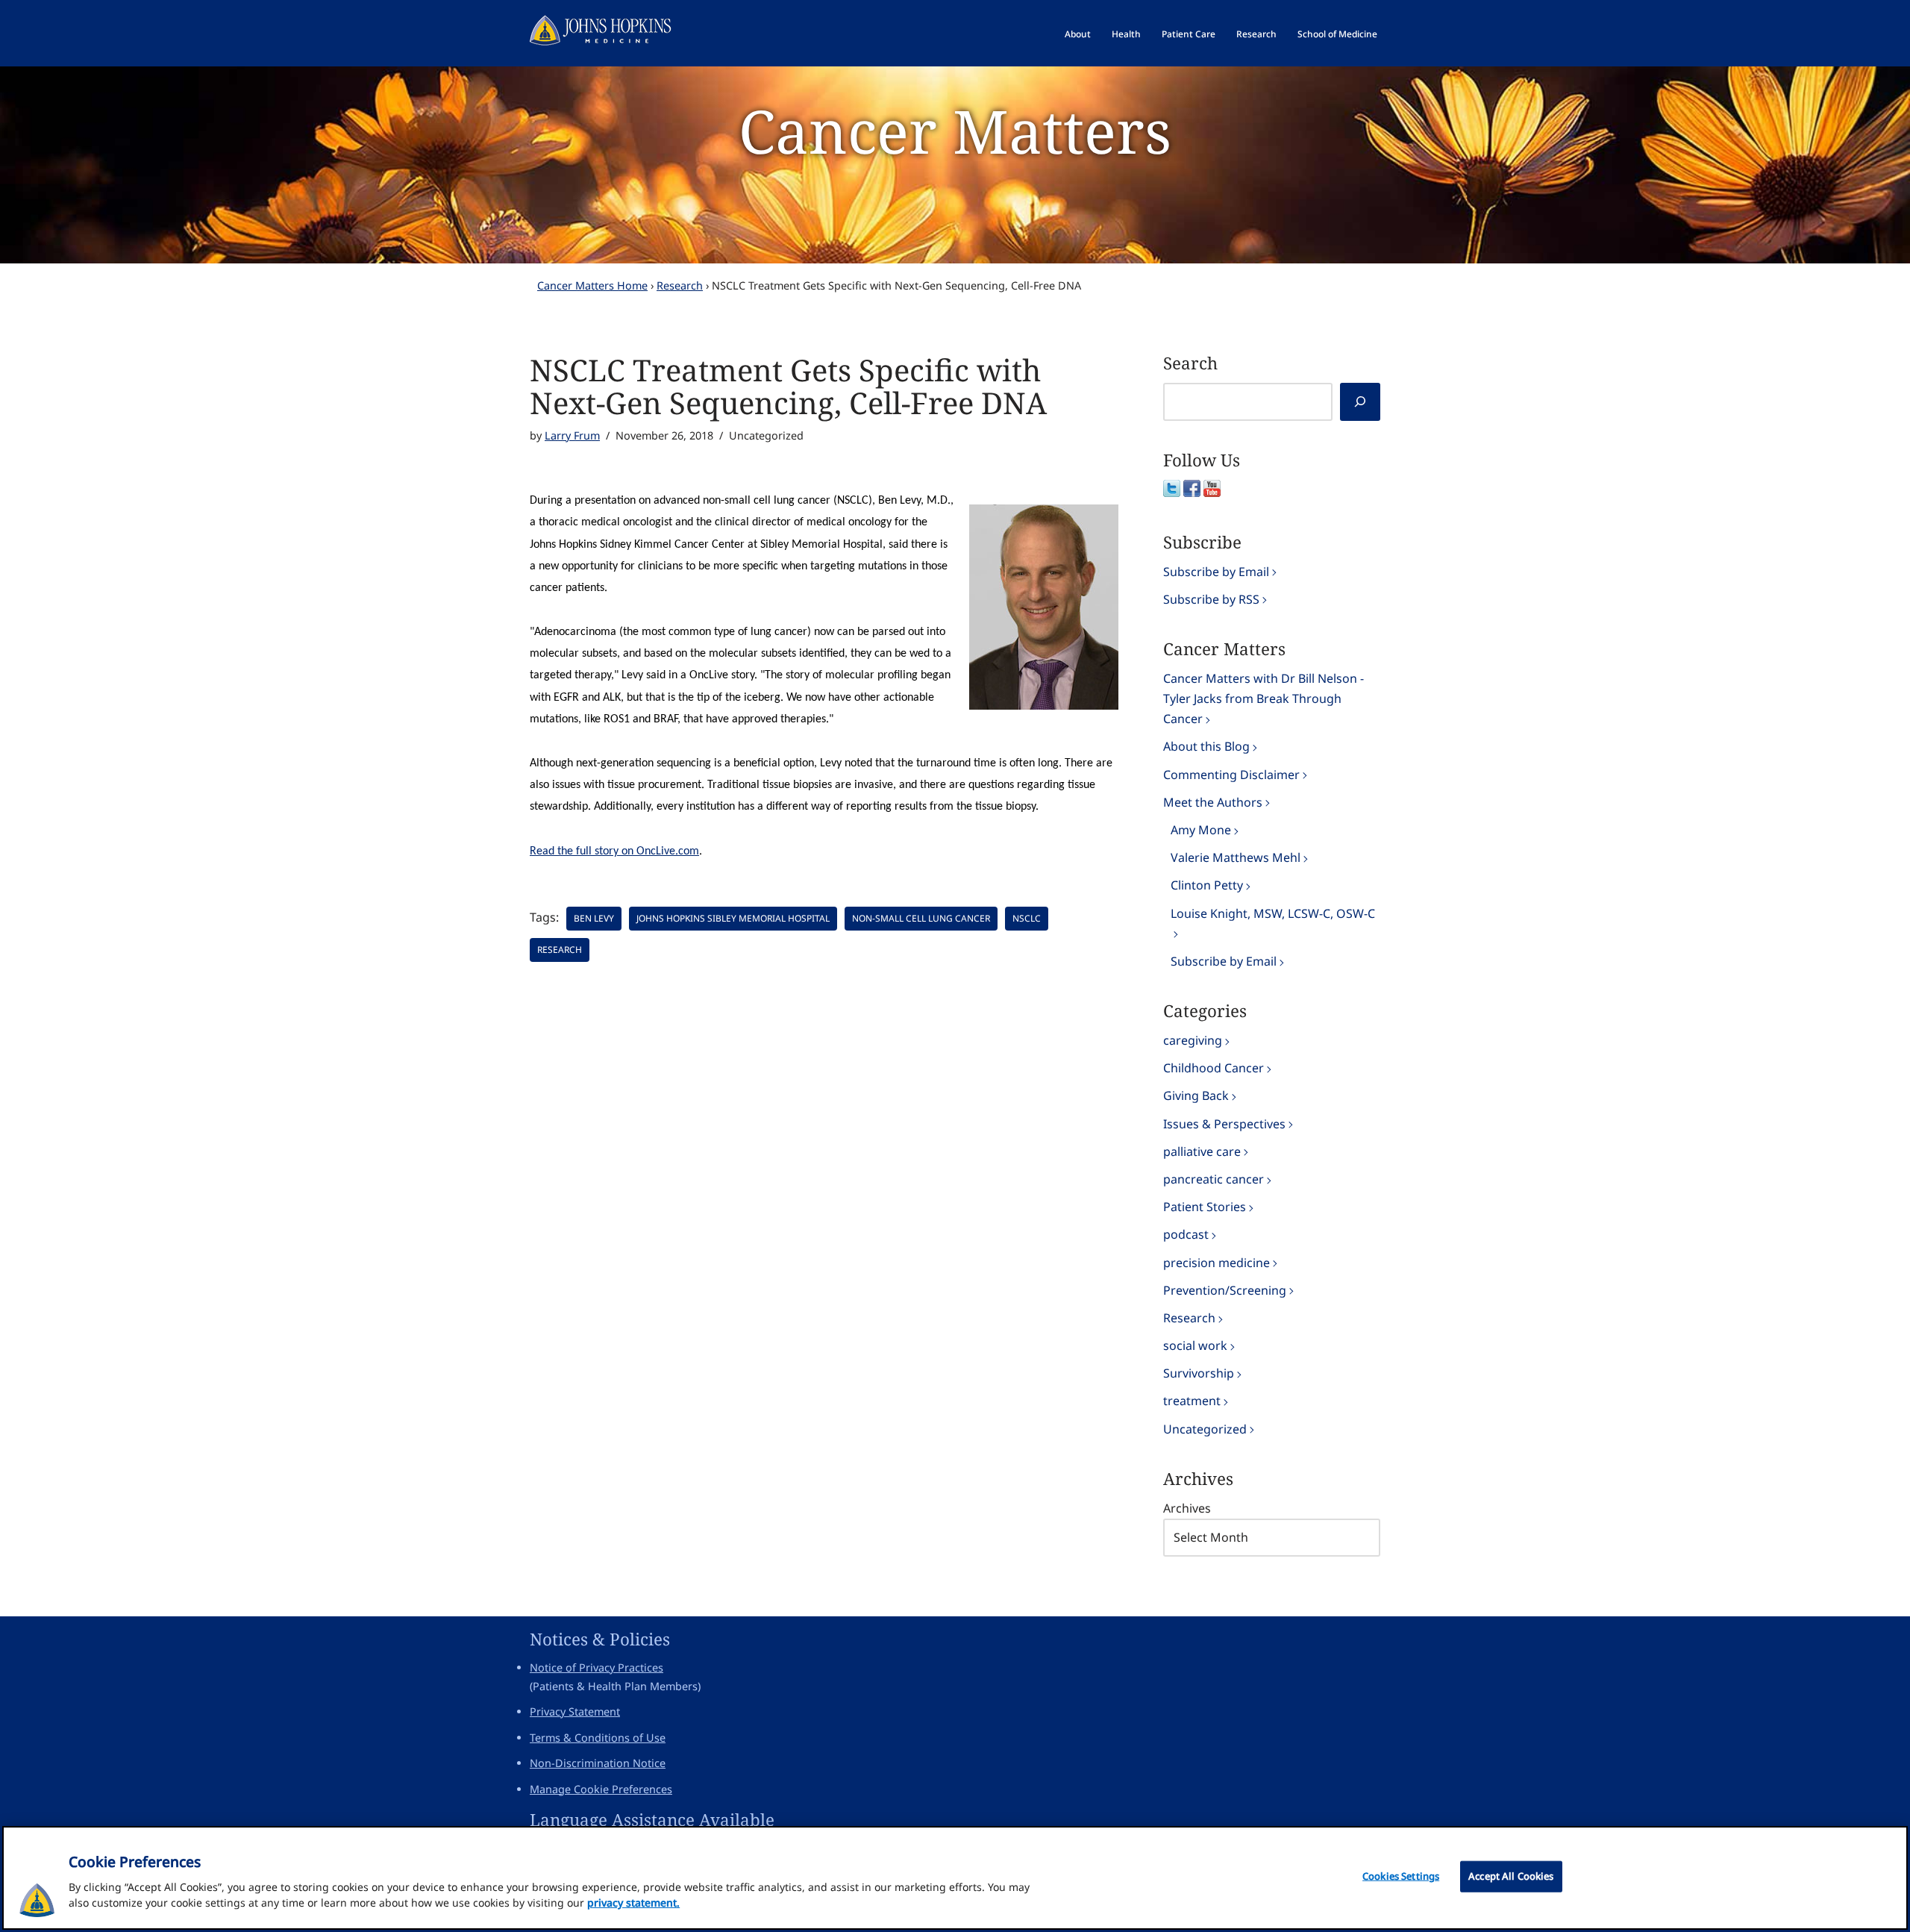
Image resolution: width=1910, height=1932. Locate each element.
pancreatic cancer (1214, 1179)
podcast (1186, 1234)
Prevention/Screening (1225, 1290)
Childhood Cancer (1214, 1068)
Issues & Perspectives (1224, 1124)
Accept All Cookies (1511, 1876)
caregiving (1193, 1040)
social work (1195, 1345)
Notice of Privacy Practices (597, 1667)
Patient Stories (1205, 1207)
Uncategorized (1205, 1429)
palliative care (1202, 1151)
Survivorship (1199, 1373)
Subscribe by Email (1216, 572)
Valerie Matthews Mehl (1236, 857)
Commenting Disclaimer (1231, 775)
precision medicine (1217, 1263)
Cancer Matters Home (592, 285)
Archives (1187, 1508)
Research (1256, 34)
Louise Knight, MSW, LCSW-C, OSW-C (1273, 913)
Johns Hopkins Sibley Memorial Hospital (733, 918)
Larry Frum (572, 435)
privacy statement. (633, 1903)
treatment (1192, 1401)
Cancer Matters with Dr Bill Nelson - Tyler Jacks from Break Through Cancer (1264, 698)
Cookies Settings (1401, 1876)
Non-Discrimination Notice (598, 1763)
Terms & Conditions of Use (598, 1738)
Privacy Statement (575, 1711)
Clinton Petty (1207, 885)
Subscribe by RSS (1211, 599)
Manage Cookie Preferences (601, 1789)
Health (1126, 34)
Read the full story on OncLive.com (614, 851)
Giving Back (1196, 1095)
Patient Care (1189, 34)
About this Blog (1206, 746)
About (1078, 34)
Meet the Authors (1213, 802)
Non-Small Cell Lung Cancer (921, 918)
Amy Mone (1201, 830)
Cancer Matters (955, 130)
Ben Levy (594, 918)
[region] (955, 1878)
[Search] (1360, 402)
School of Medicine (1337, 34)
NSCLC (1027, 918)
